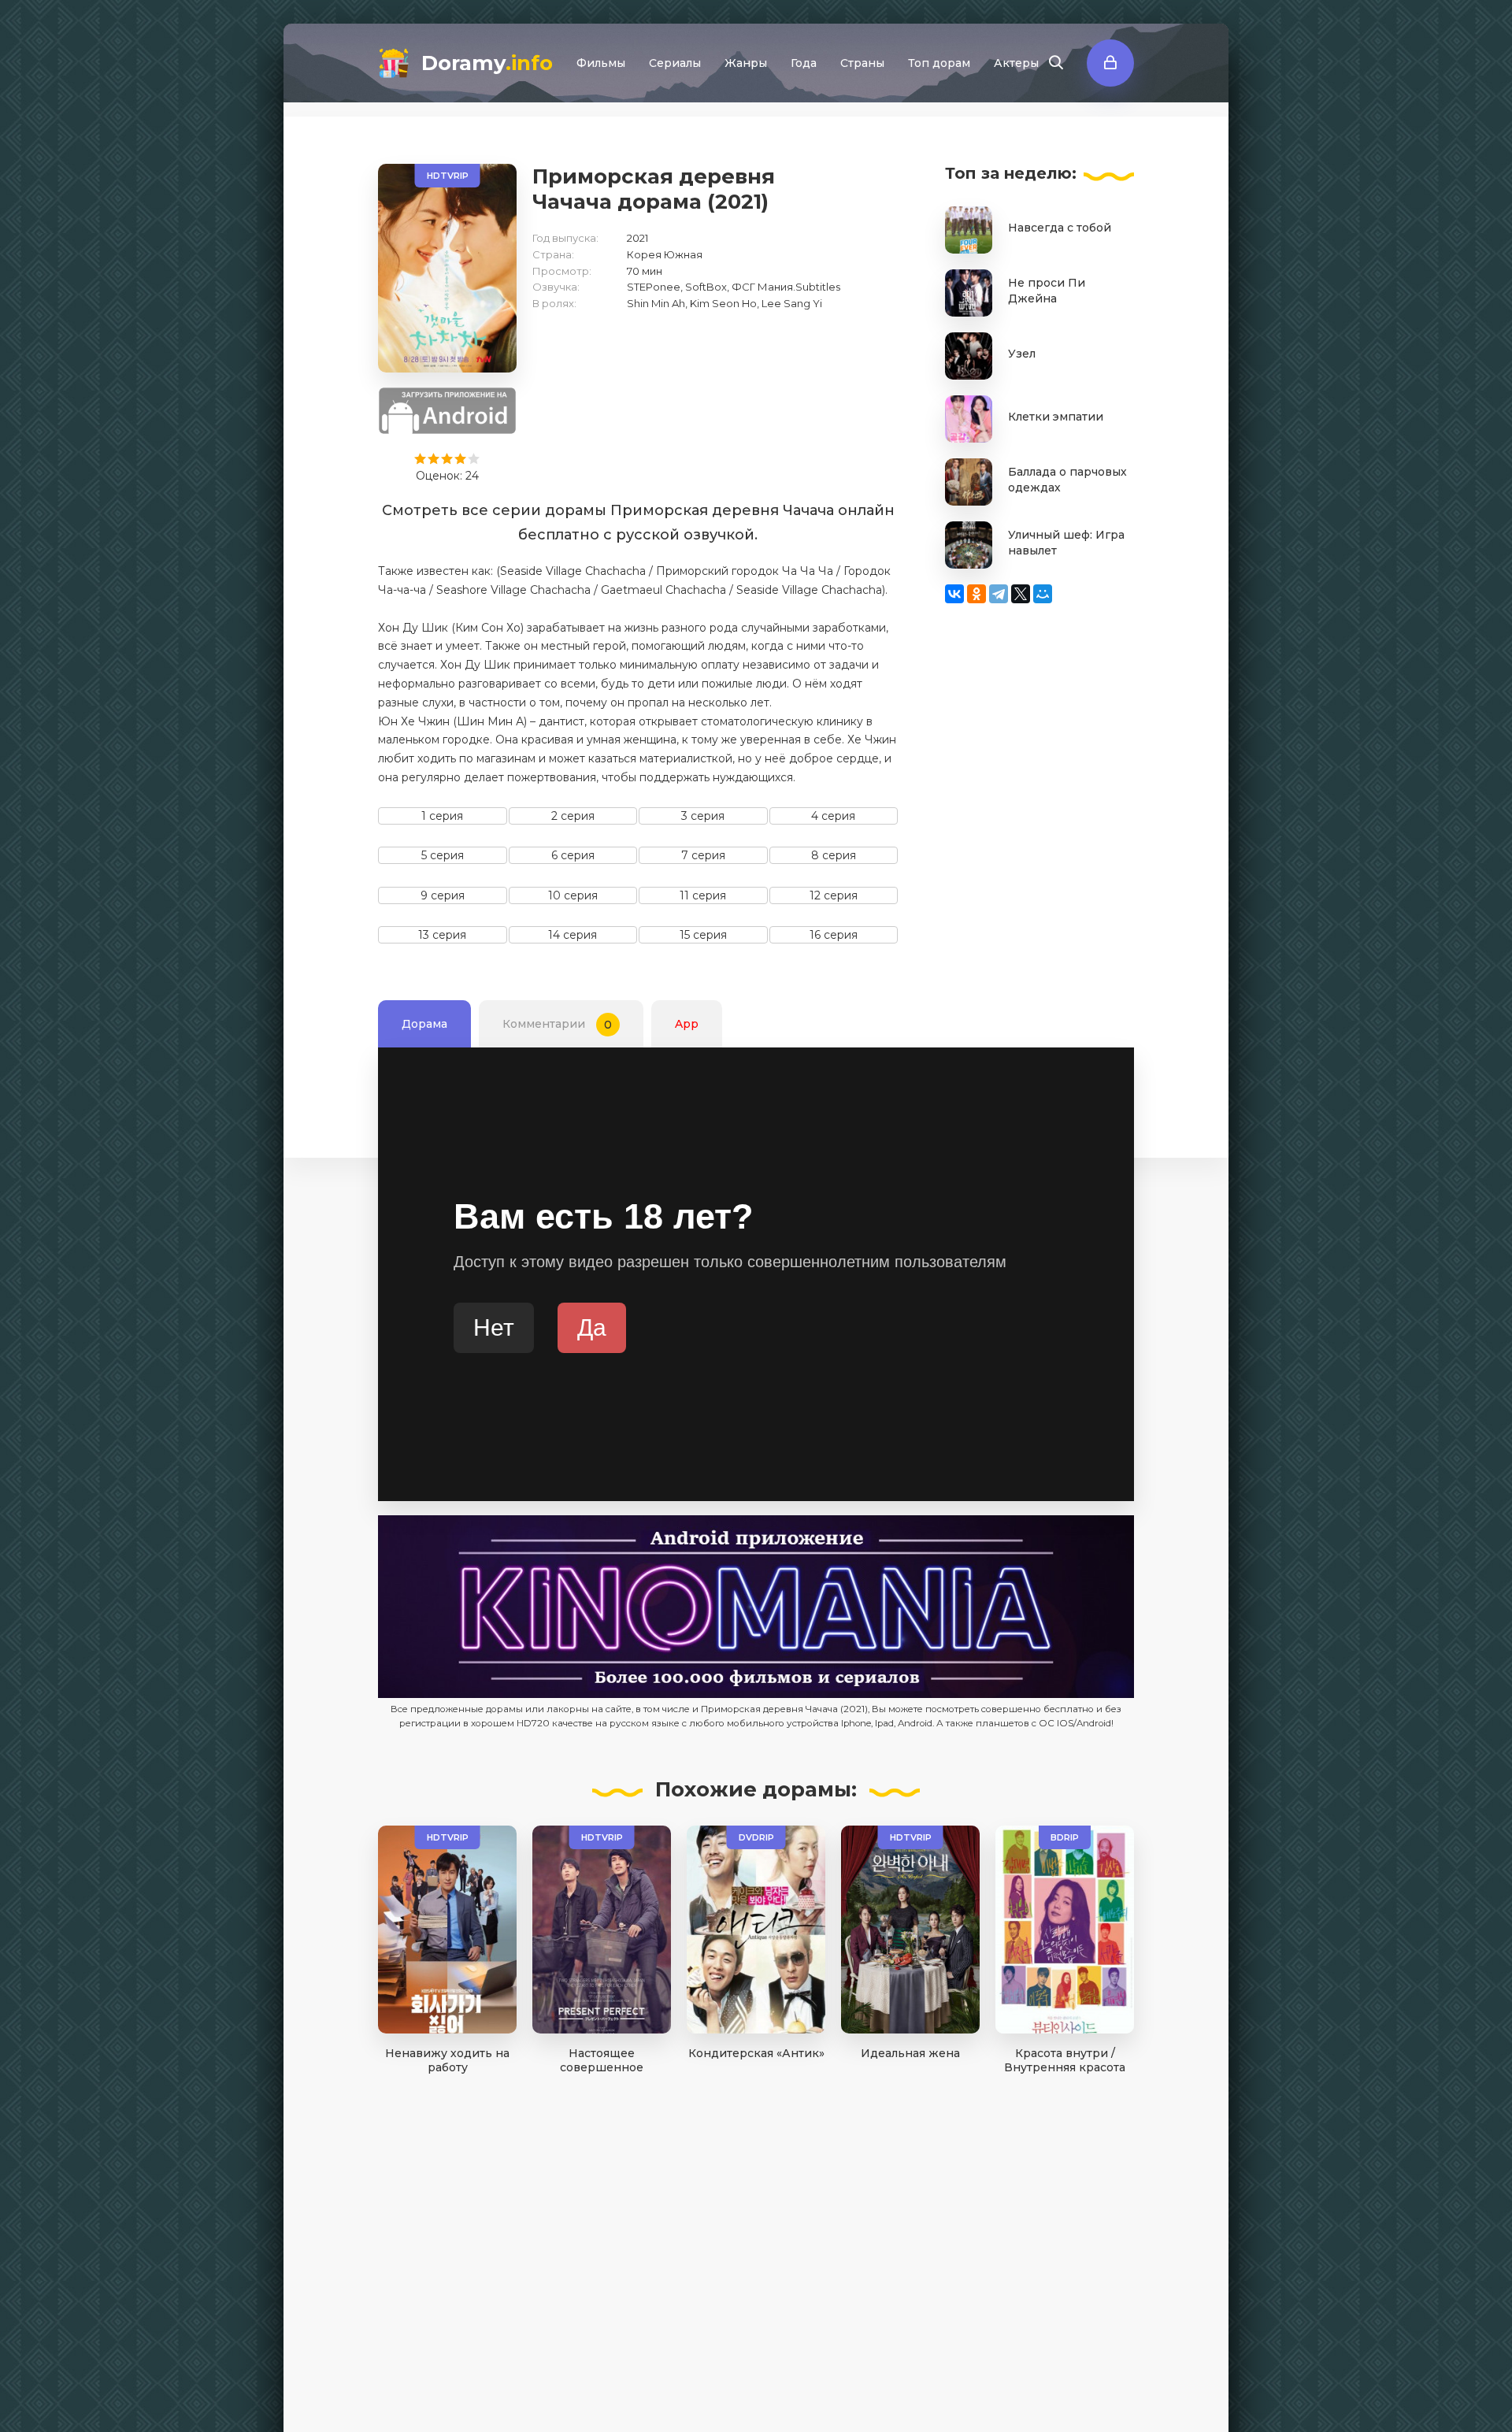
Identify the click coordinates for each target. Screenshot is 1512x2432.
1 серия (442, 816)
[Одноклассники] (976, 594)
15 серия (703, 935)
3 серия (703, 816)
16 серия (834, 935)
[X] (1021, 594)
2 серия (573, 816)
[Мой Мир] (1043, 594)
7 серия (703, 855)
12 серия (834, 895)
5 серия (443, 855)
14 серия (573, 935)
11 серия (703, 895)
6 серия (573, 855)
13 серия (442, 935)
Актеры (1016, 63)
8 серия (834, 855)
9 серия (443, 895)
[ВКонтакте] (954, 594)
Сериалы (675, 63)
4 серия (833, 816)
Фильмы (601, 63)
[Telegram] (999, 594)
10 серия (573, 895)
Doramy (487, 63)
